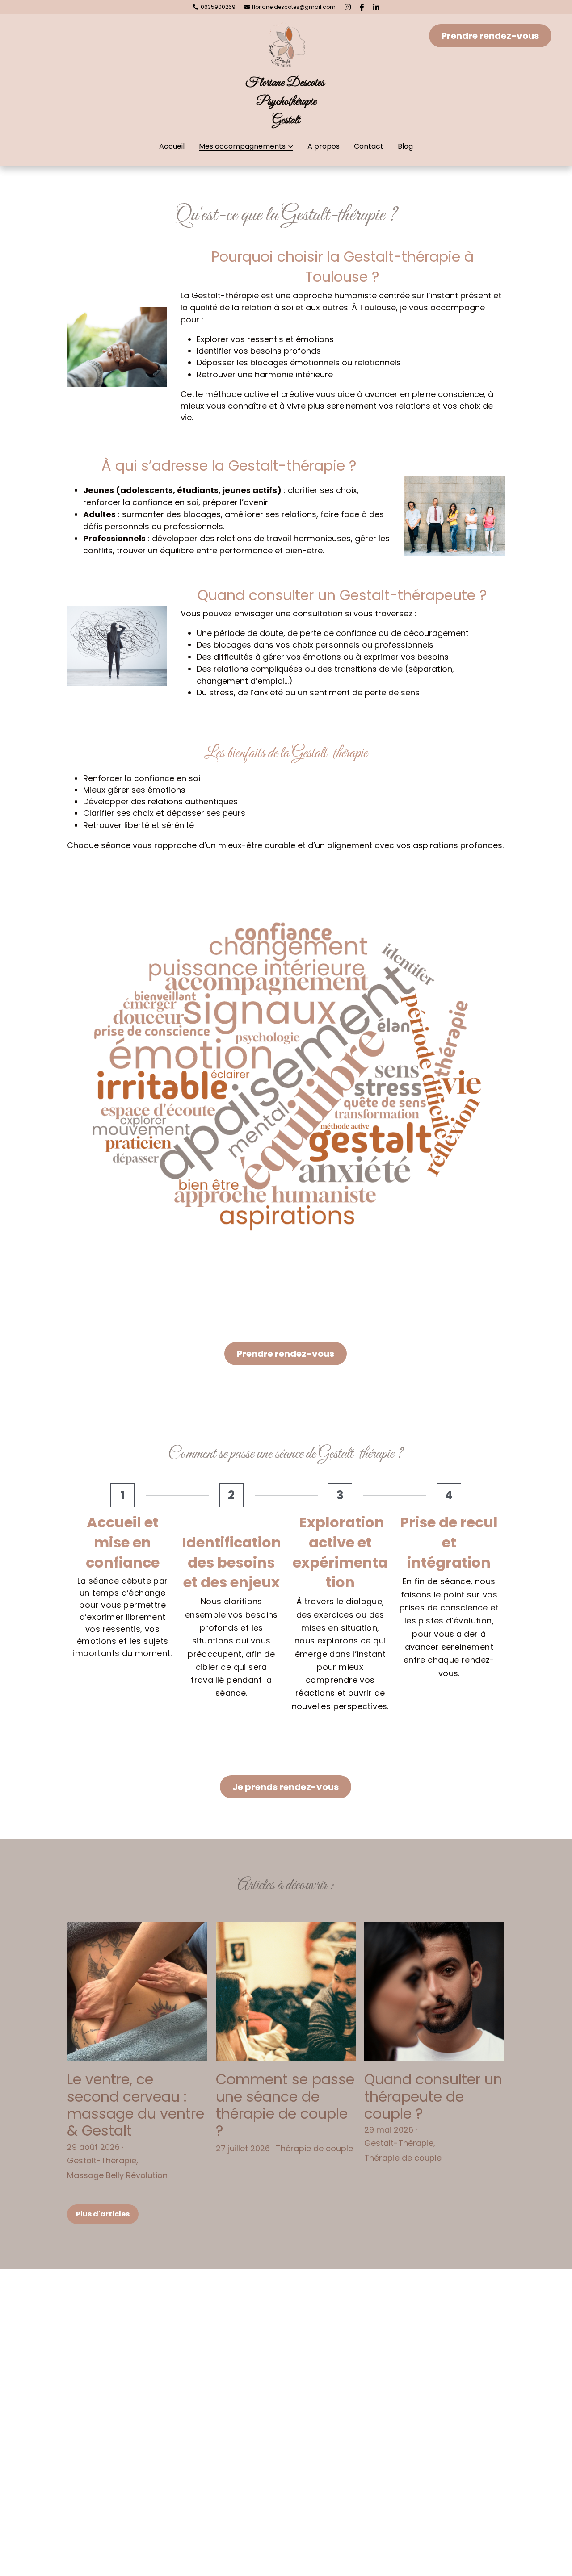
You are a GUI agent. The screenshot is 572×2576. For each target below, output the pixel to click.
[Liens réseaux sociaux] (348, 7)
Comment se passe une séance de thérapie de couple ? (285, 2105)
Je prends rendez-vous (286, 1787)
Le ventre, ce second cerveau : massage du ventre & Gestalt (136, 2105)
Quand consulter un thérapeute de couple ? (433, 2096)
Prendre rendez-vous (490, 36)
